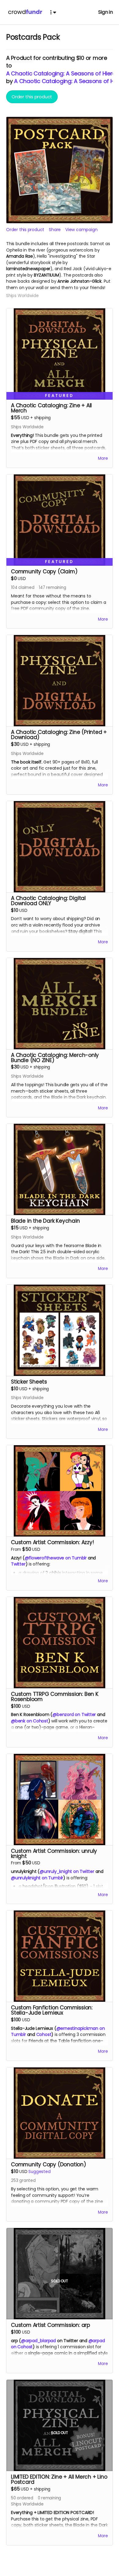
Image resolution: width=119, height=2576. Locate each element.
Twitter (18, 1564)
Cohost (44, 2034)
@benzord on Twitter (74, 1714)
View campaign (81, 230)
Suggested (39, 2172)
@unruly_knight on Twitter (67, 1871)
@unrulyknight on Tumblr (37, 1878)
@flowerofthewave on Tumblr (56, 1558)
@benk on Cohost (30, 1721)
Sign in (106, 12)
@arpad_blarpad (38, 2341)
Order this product (32, 97)
